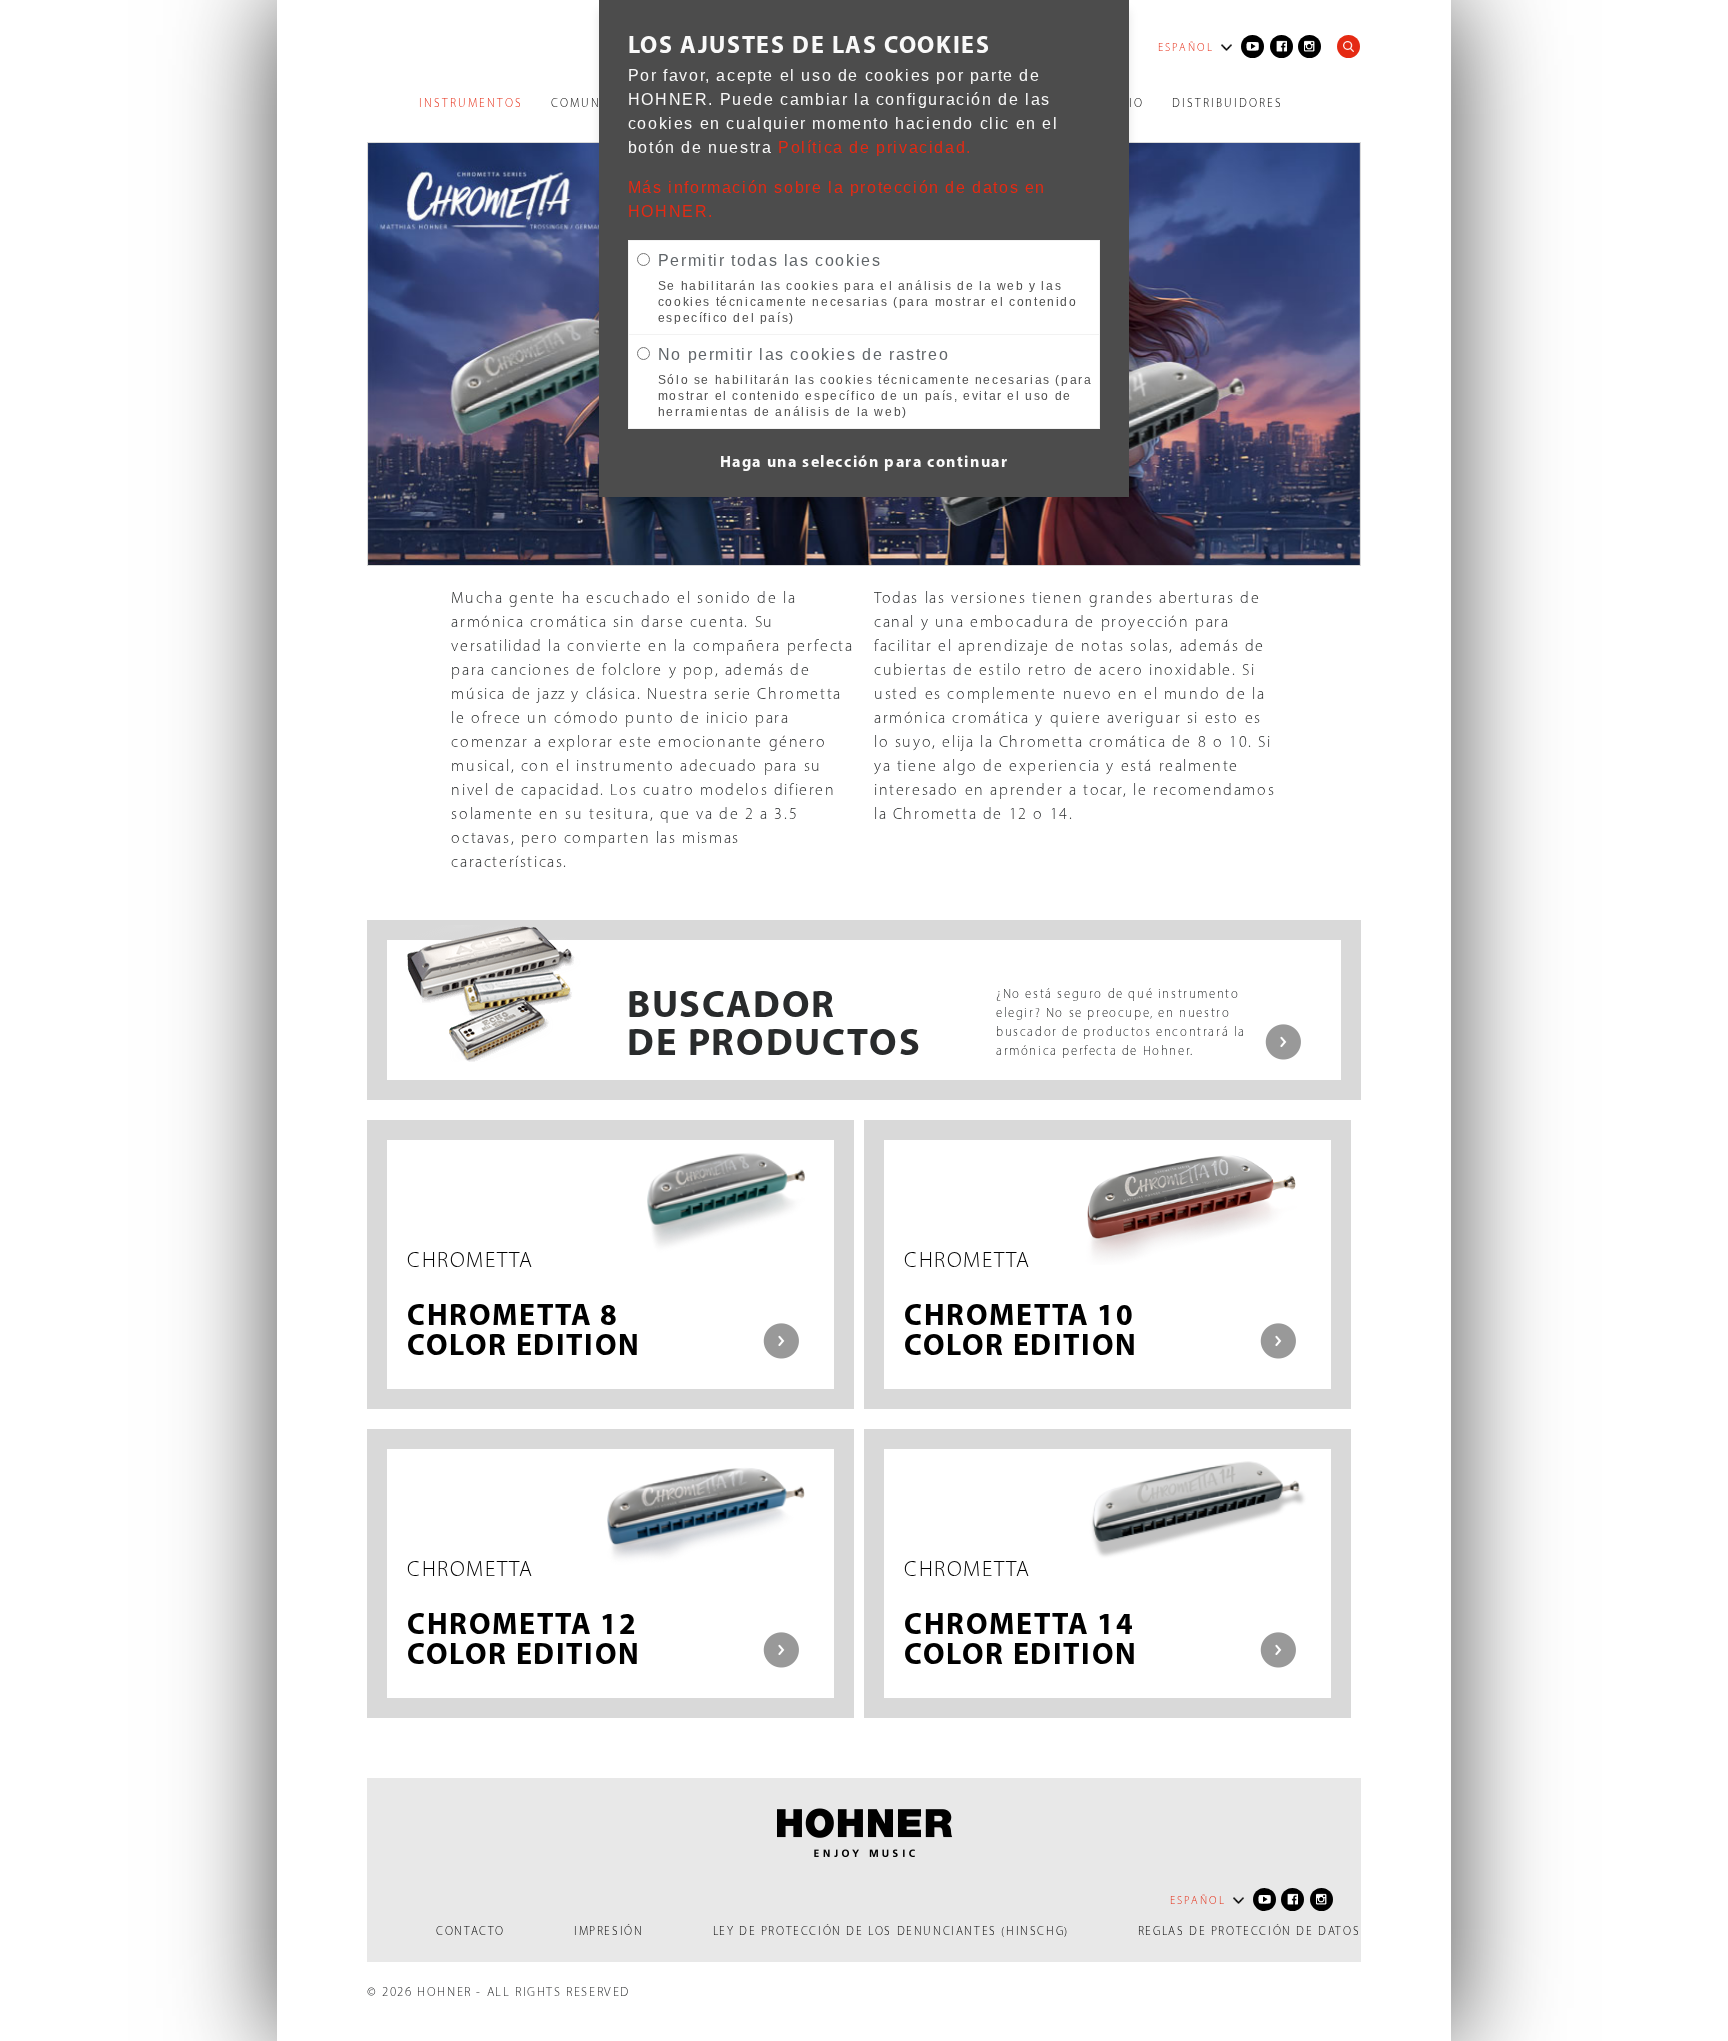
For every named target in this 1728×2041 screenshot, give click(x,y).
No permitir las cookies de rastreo (803, 354)
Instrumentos (471, 103)
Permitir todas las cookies (770, 260)
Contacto (470, 1931)
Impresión (608, 1931)
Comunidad (593, 103)
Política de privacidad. (875, 147)
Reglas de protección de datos (1249, 1931)
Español (1186, 47)
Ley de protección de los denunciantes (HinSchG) (891, 1931)
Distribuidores (1227, 103)
